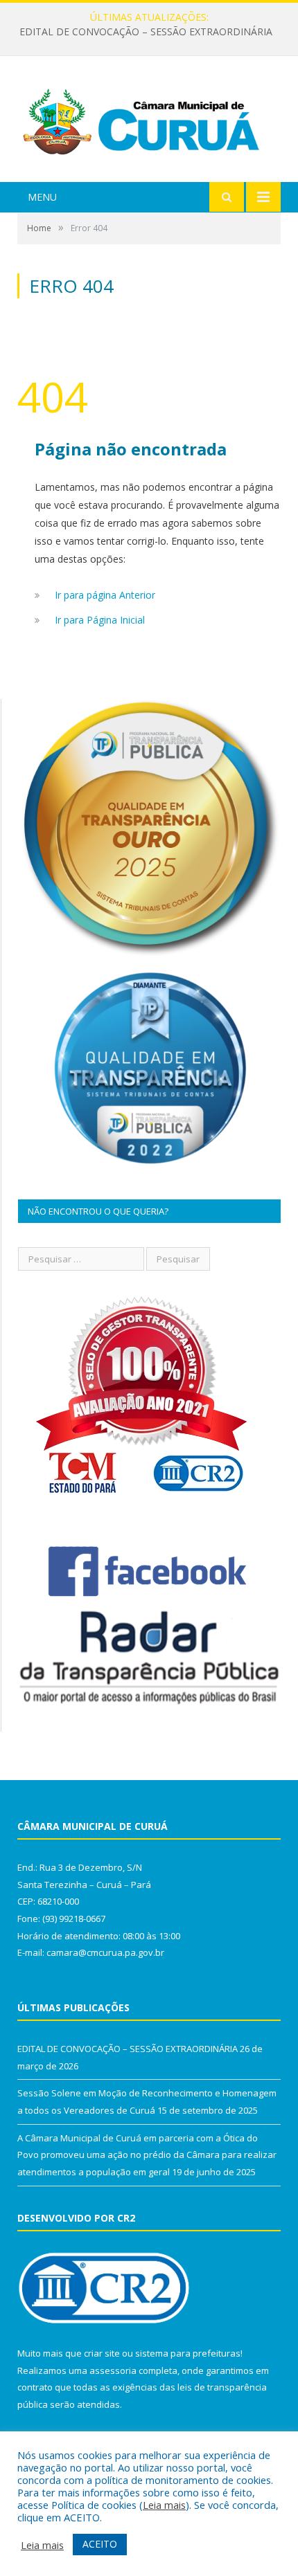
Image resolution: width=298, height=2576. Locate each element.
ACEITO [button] (100, 2544)
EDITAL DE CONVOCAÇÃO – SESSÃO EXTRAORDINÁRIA (128, 2049)
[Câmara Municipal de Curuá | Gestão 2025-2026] (149, 121)
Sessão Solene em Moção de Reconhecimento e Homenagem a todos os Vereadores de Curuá (152, 32)
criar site (102, 2353)
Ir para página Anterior (105, 595)
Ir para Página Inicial (100, 620)
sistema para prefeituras (188, 2353)
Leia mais (164, 2505)
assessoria (113, 2370)
